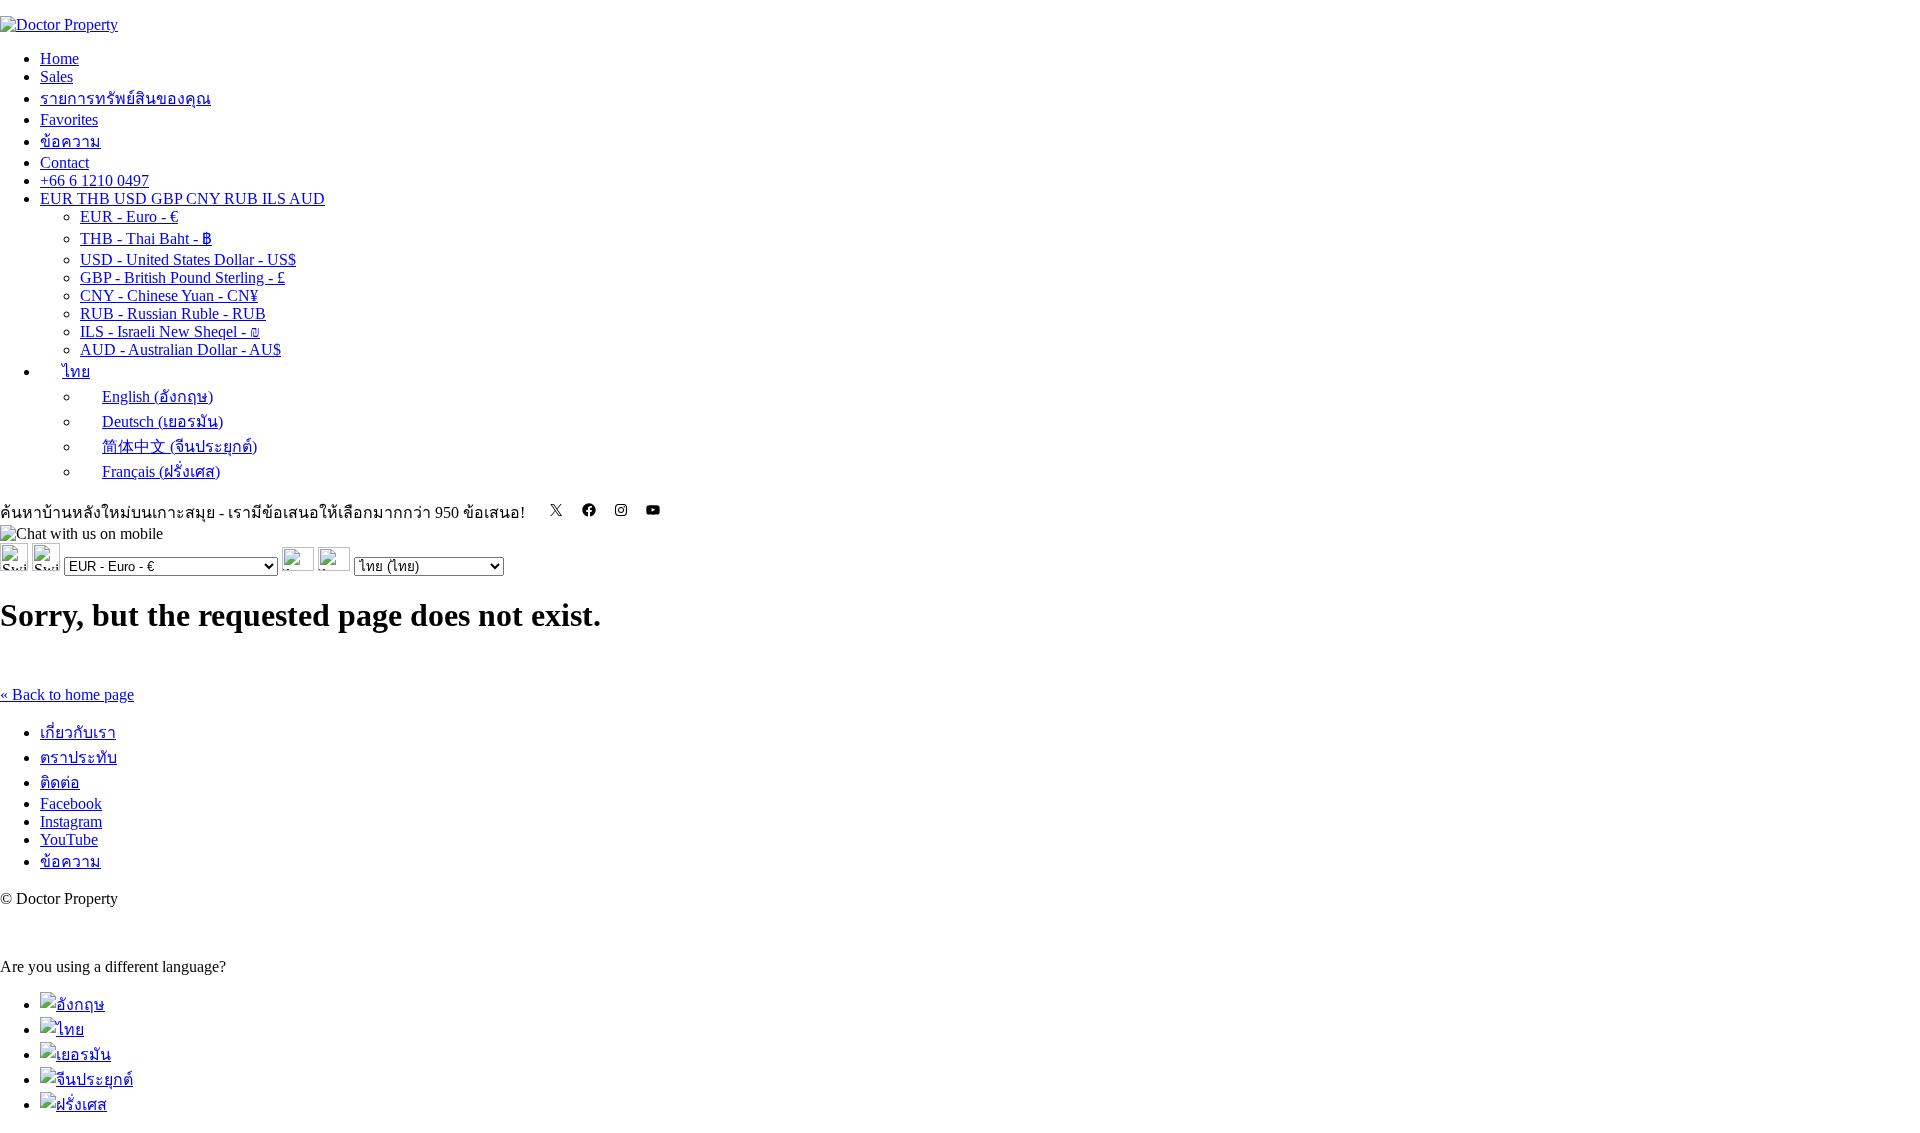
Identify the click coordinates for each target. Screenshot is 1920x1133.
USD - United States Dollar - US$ (188, 259)
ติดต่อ (60, 782)
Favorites (69, 119)
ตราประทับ (78, 757)
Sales (56, 76)
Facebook (71, 803)
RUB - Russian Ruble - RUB (173, 313)
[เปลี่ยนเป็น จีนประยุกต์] (86, 1079)
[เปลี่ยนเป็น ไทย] (62, 1029)
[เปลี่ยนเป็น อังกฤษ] (72, 1004)
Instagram (71, 821)
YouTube (69, 839)
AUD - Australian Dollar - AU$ (180, 349)
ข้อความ (70, 141)
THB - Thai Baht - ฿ (146, 238)
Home (59, 58)
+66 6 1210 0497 (94, 180)
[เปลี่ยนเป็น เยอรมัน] (75, 1054)
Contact (64, 162)
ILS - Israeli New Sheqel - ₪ (170, 331)
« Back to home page (67, 694)
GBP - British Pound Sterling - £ (182, 277)
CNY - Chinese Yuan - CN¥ (169, 295)
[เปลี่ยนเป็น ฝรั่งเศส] (73, 1104)
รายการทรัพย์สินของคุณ (125, 98)
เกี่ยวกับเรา (78, 732)
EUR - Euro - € (129, 216)
